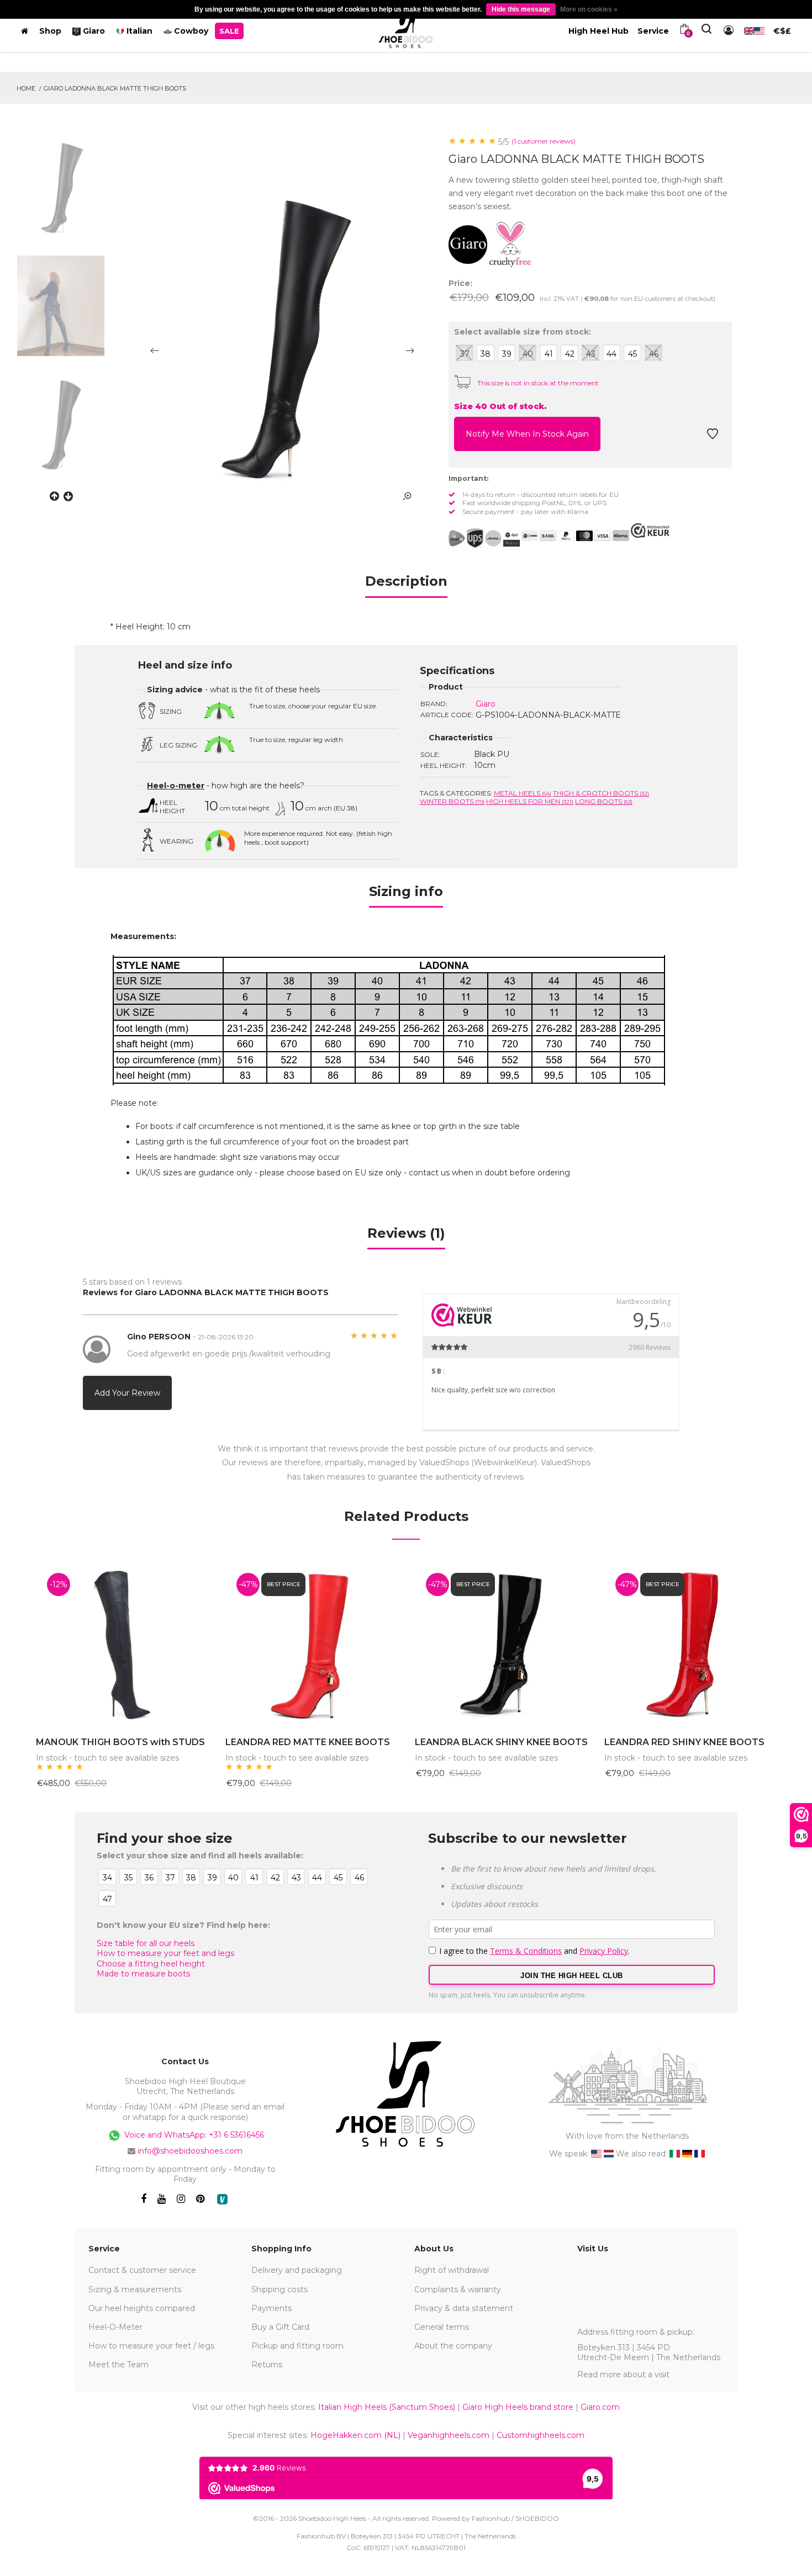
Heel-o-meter (176, 786)
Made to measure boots (143, 1974)
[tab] (406, 585)
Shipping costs (280, 2289)
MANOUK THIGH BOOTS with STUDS (120, 1742)
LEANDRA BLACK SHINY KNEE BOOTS (501, 1742)
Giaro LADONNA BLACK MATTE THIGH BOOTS (115, 88)
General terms (442, 2327)
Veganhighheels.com (449, 2435)
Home (26, 88)
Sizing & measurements (135, 2289)
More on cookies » (589, 9)
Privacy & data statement (464, 2308)
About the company (453, 2346)
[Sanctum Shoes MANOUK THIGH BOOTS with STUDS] (122, 1644)
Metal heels (523, 793)
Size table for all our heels (146, 1943)
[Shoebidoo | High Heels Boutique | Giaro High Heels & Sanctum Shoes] (406, 29)
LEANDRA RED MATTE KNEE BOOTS (308, 1742)
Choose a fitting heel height (151, 1964)
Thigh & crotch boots (601, 793)
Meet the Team (118, 2365)
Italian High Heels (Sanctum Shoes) (387, 2407)
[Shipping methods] (484, 538)
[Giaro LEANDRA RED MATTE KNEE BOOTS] (312, 1644)
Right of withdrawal (452, 2270)
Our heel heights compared (142, 2308)
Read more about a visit (623, 2374)
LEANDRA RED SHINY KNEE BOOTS (684, 1742)
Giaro (486, 704)
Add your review (127, 1393)
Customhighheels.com (541, 2435)
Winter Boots (452, 801)
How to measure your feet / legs (151, 2346)
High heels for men (530, 801)
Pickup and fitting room (297, 2346)
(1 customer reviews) (544, 141)
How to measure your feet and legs (165, 1953)
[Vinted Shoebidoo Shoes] (222, 2199)
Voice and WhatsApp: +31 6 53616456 (193, 2135)
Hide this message (521, 9)
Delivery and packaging (297, 2270)
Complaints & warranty (458, 2289)
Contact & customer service (142, 2270)
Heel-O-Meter (115, 2327)
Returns (267, 2365)
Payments (271, 2308)
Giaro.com (600, 2407)
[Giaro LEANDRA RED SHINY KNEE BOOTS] (691, 1644)
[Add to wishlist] (713, 437)
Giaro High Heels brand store (518, 2407)
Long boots (604, 801)
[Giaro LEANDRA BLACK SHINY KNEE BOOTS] (501, 1644)
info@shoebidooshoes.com (190, 2151)
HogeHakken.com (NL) (355, 2435)
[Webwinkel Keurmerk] (650, 531)
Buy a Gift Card (280, 2327)
